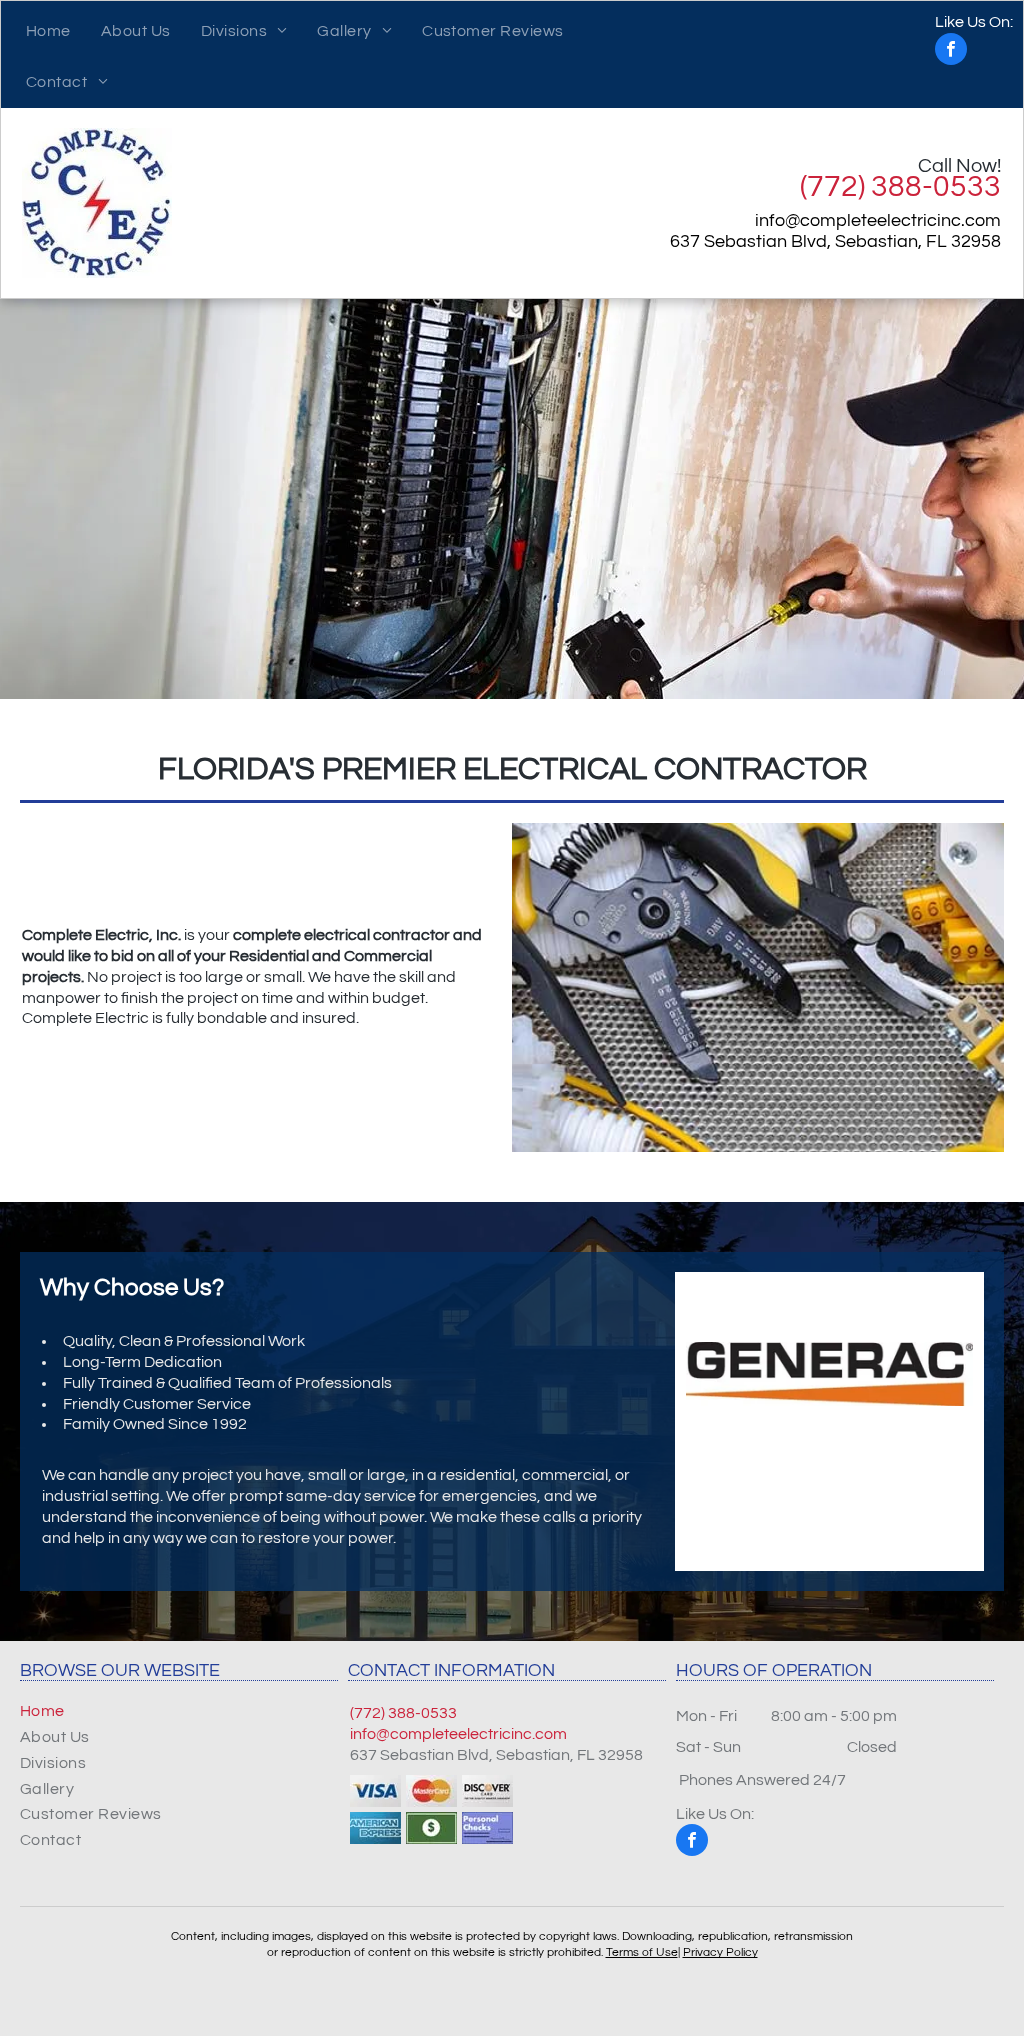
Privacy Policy (720, 1952)
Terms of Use (642, 1952)
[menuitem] (48, 31)
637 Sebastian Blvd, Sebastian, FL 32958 (835, 241)
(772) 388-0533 (900, 186)
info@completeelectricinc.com (878, 220)
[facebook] (974, 41)
